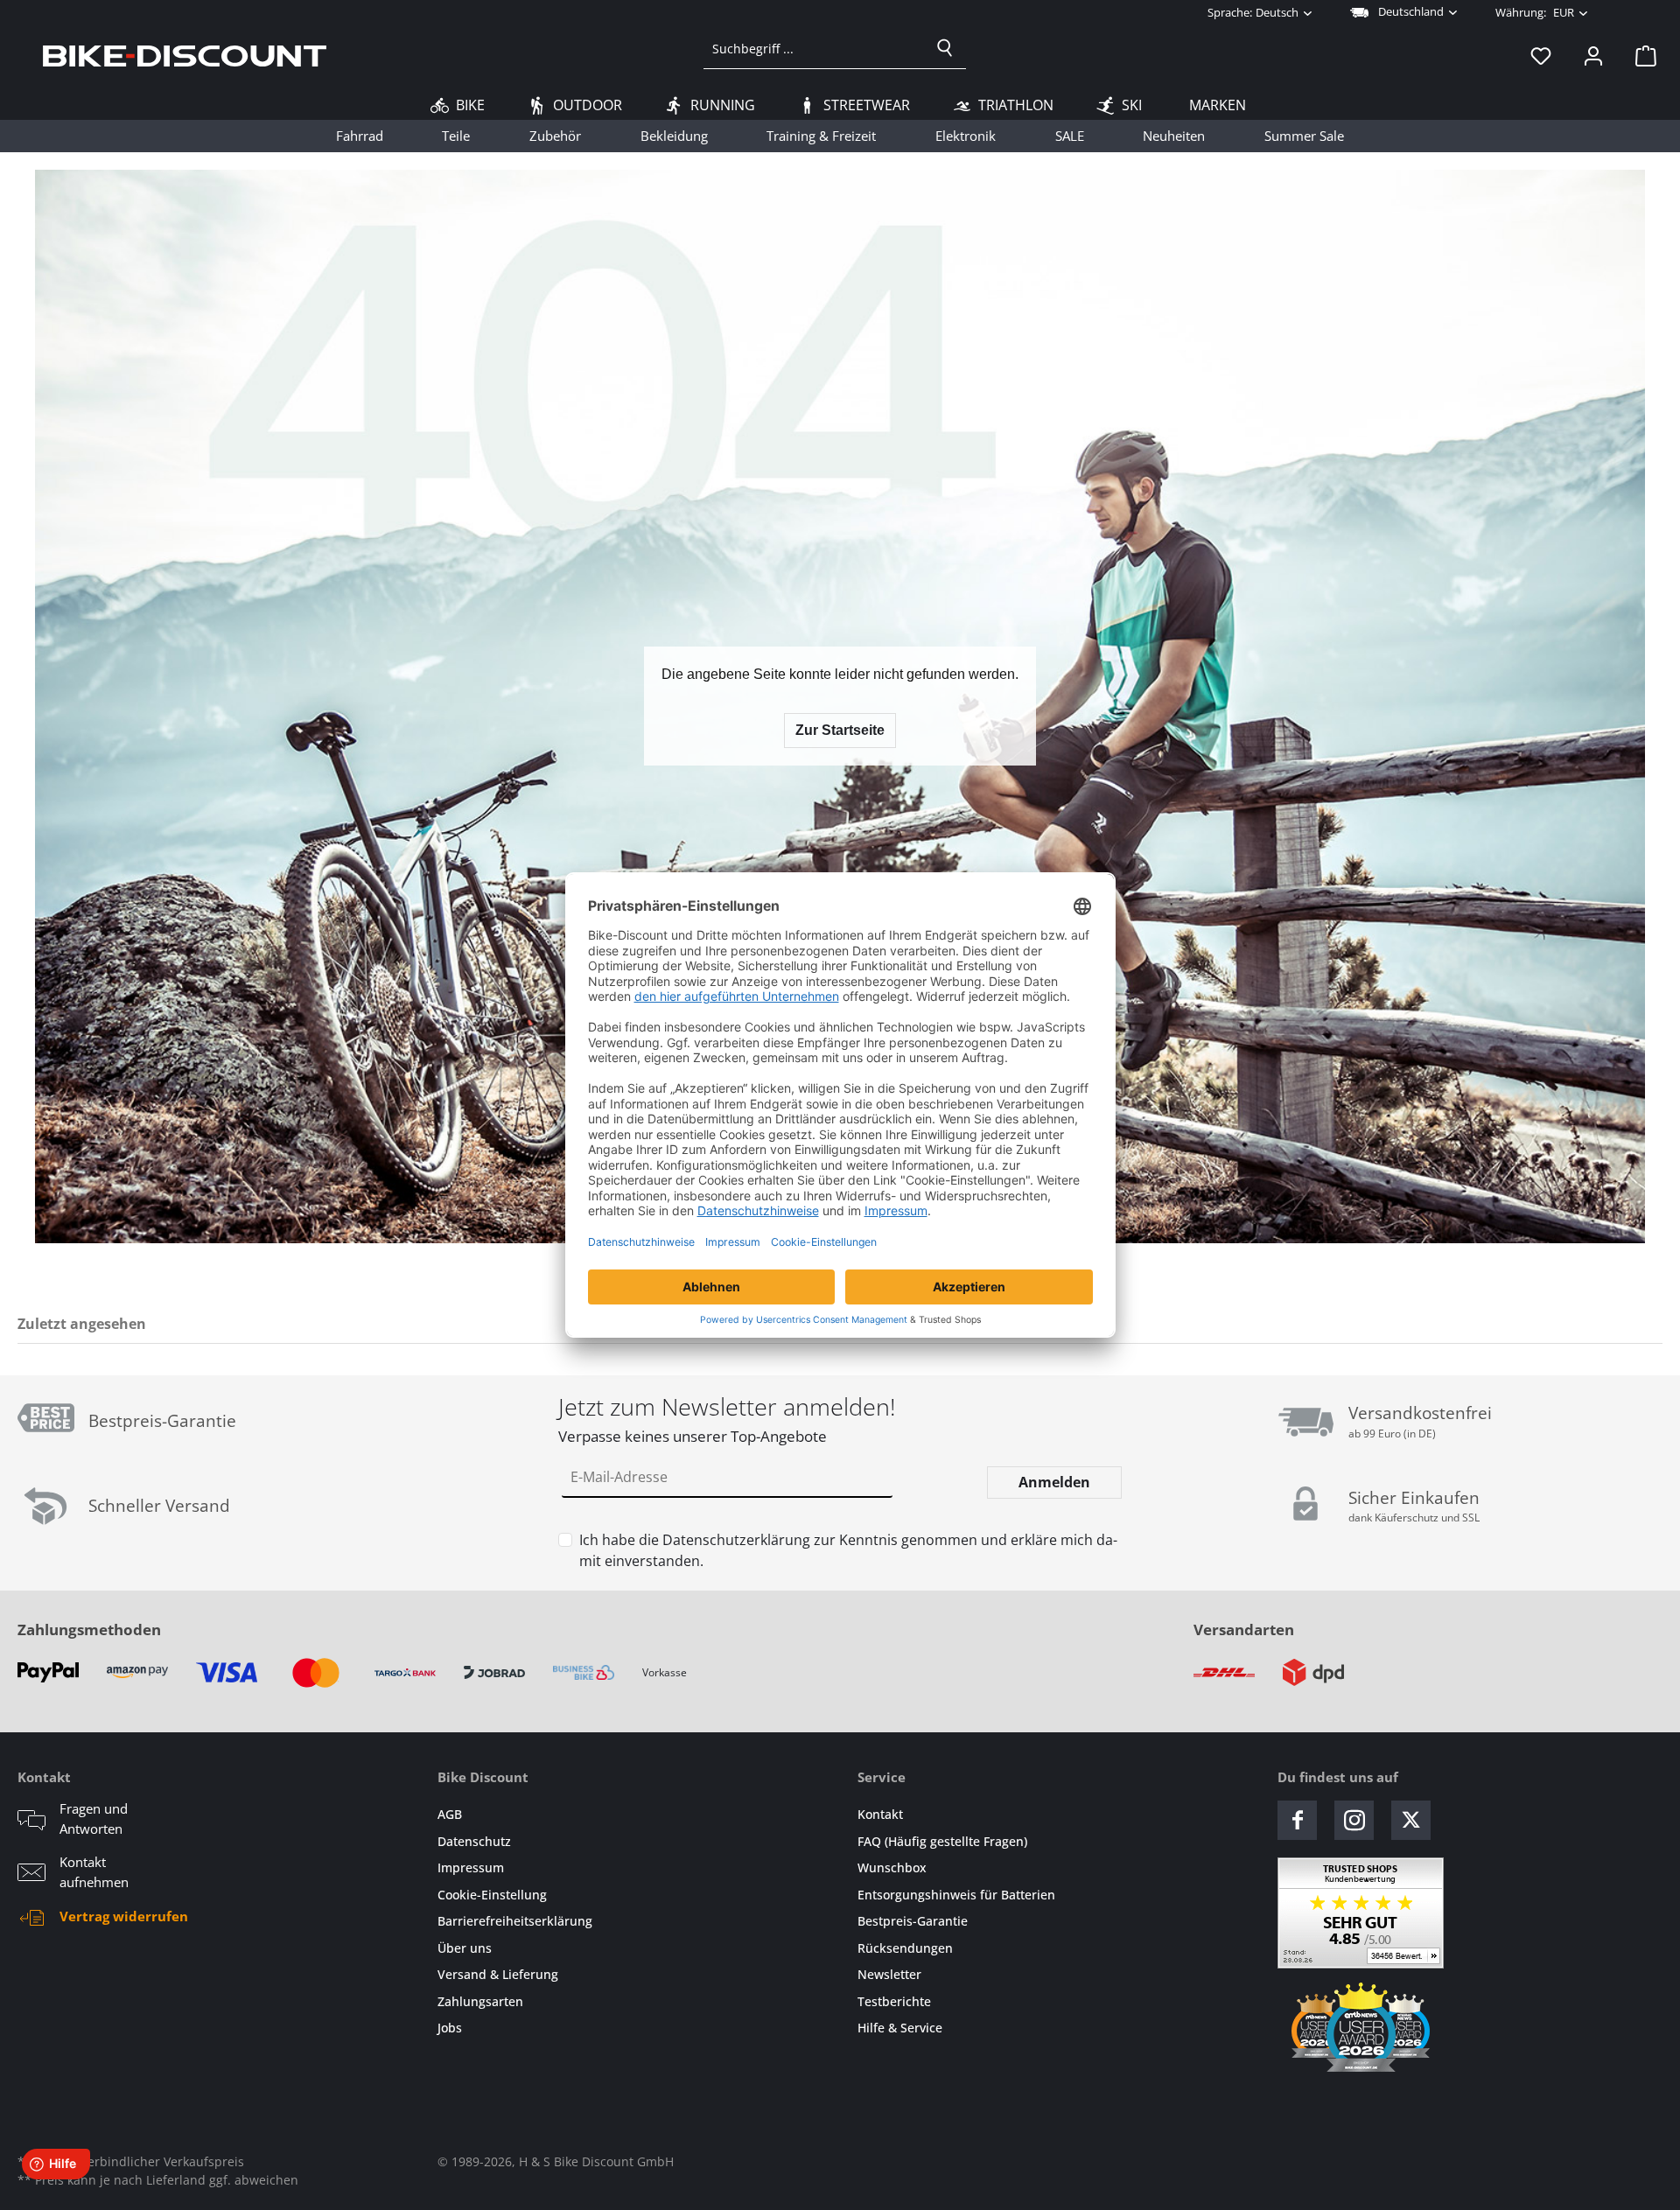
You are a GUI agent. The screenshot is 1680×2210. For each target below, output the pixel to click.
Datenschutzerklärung (736, 1540)
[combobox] (814, 48)
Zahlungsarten (480, 2001)
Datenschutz (474, 1841)
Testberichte (894, 2001)
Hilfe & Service (900, 2028)
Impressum (471, 1867)
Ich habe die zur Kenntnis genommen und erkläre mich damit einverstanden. (848, 1550)
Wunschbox (892, 1867)
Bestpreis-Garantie (913, 1921)
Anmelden (1054, 1482)
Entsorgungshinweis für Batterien (956, 1895)
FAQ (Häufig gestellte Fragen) (942, 1841)
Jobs (450, 2028)
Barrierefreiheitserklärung (515, 1921)
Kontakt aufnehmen (94, 1872)
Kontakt (880, 1814)
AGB (450, 1814)
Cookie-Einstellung (492, 1895)
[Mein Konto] (1593, 55)
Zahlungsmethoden (89, 1630)
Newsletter (889, 1974)
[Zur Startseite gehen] (185, 55)
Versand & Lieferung (498, 1974)
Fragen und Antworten (94, 1818)
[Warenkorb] (1641, 55)
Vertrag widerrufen (124, 1916)
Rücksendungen (905, 1948)
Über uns (465, 1948)
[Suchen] (945, 48)
